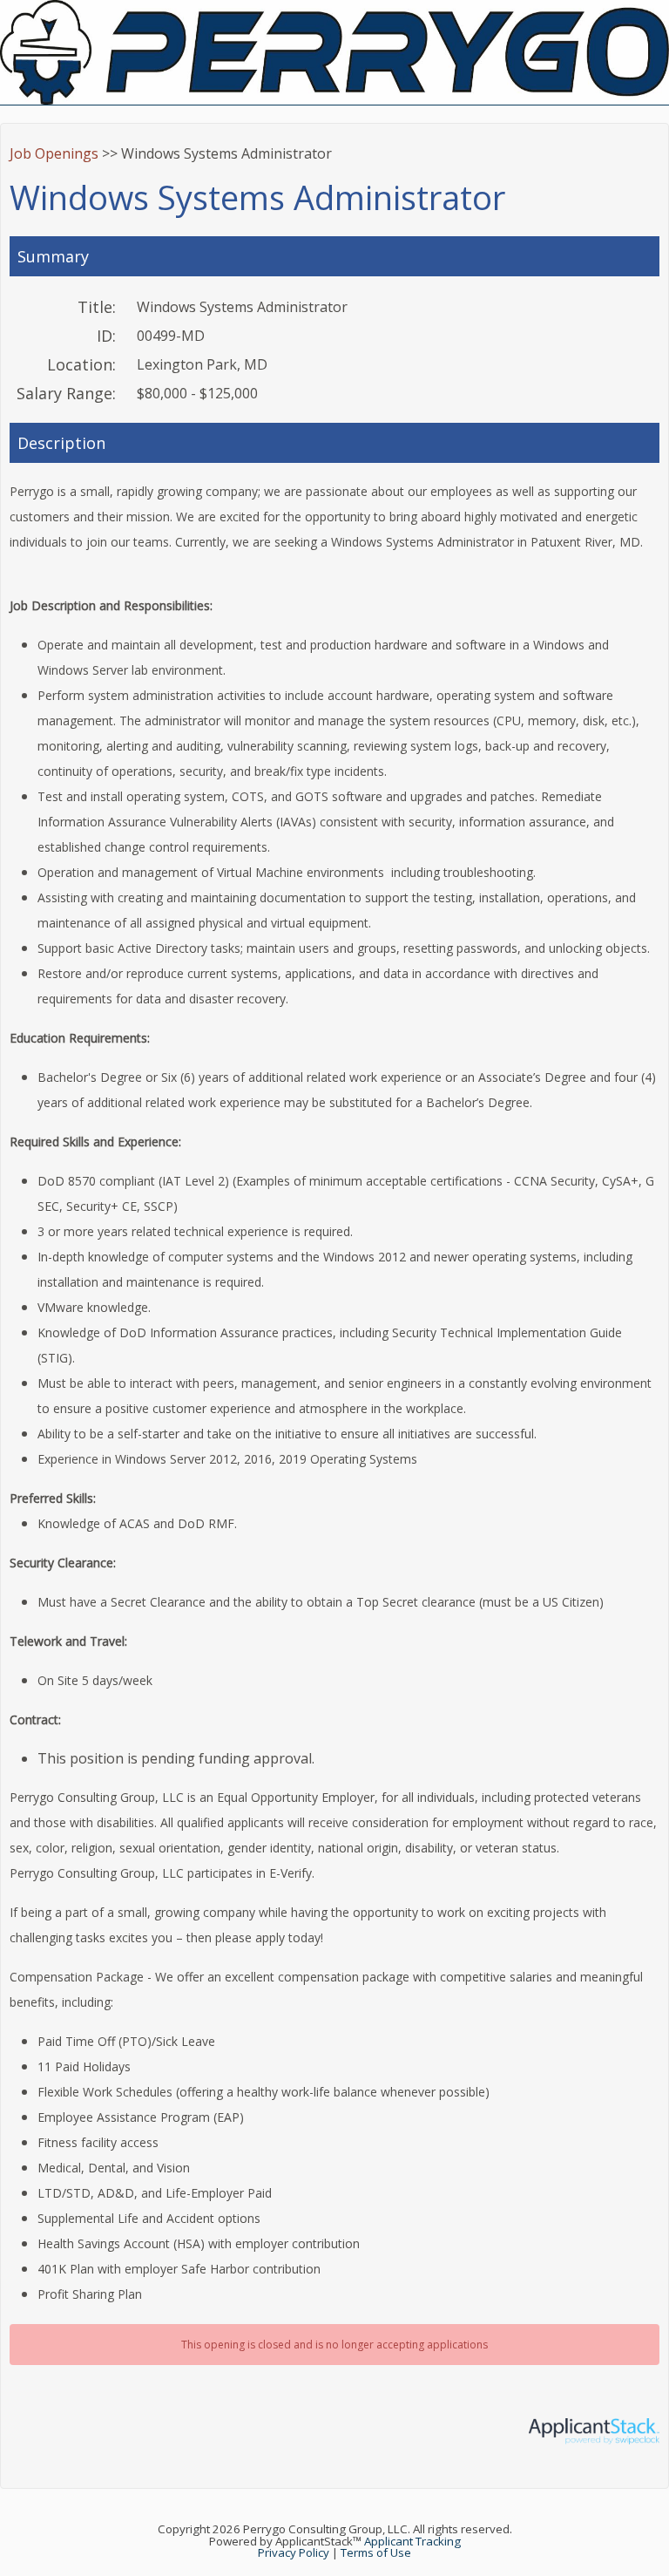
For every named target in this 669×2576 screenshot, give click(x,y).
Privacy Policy (294, 2552)
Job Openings (54, 153)
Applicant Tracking (412, 2541)
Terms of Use (376, 2552)
